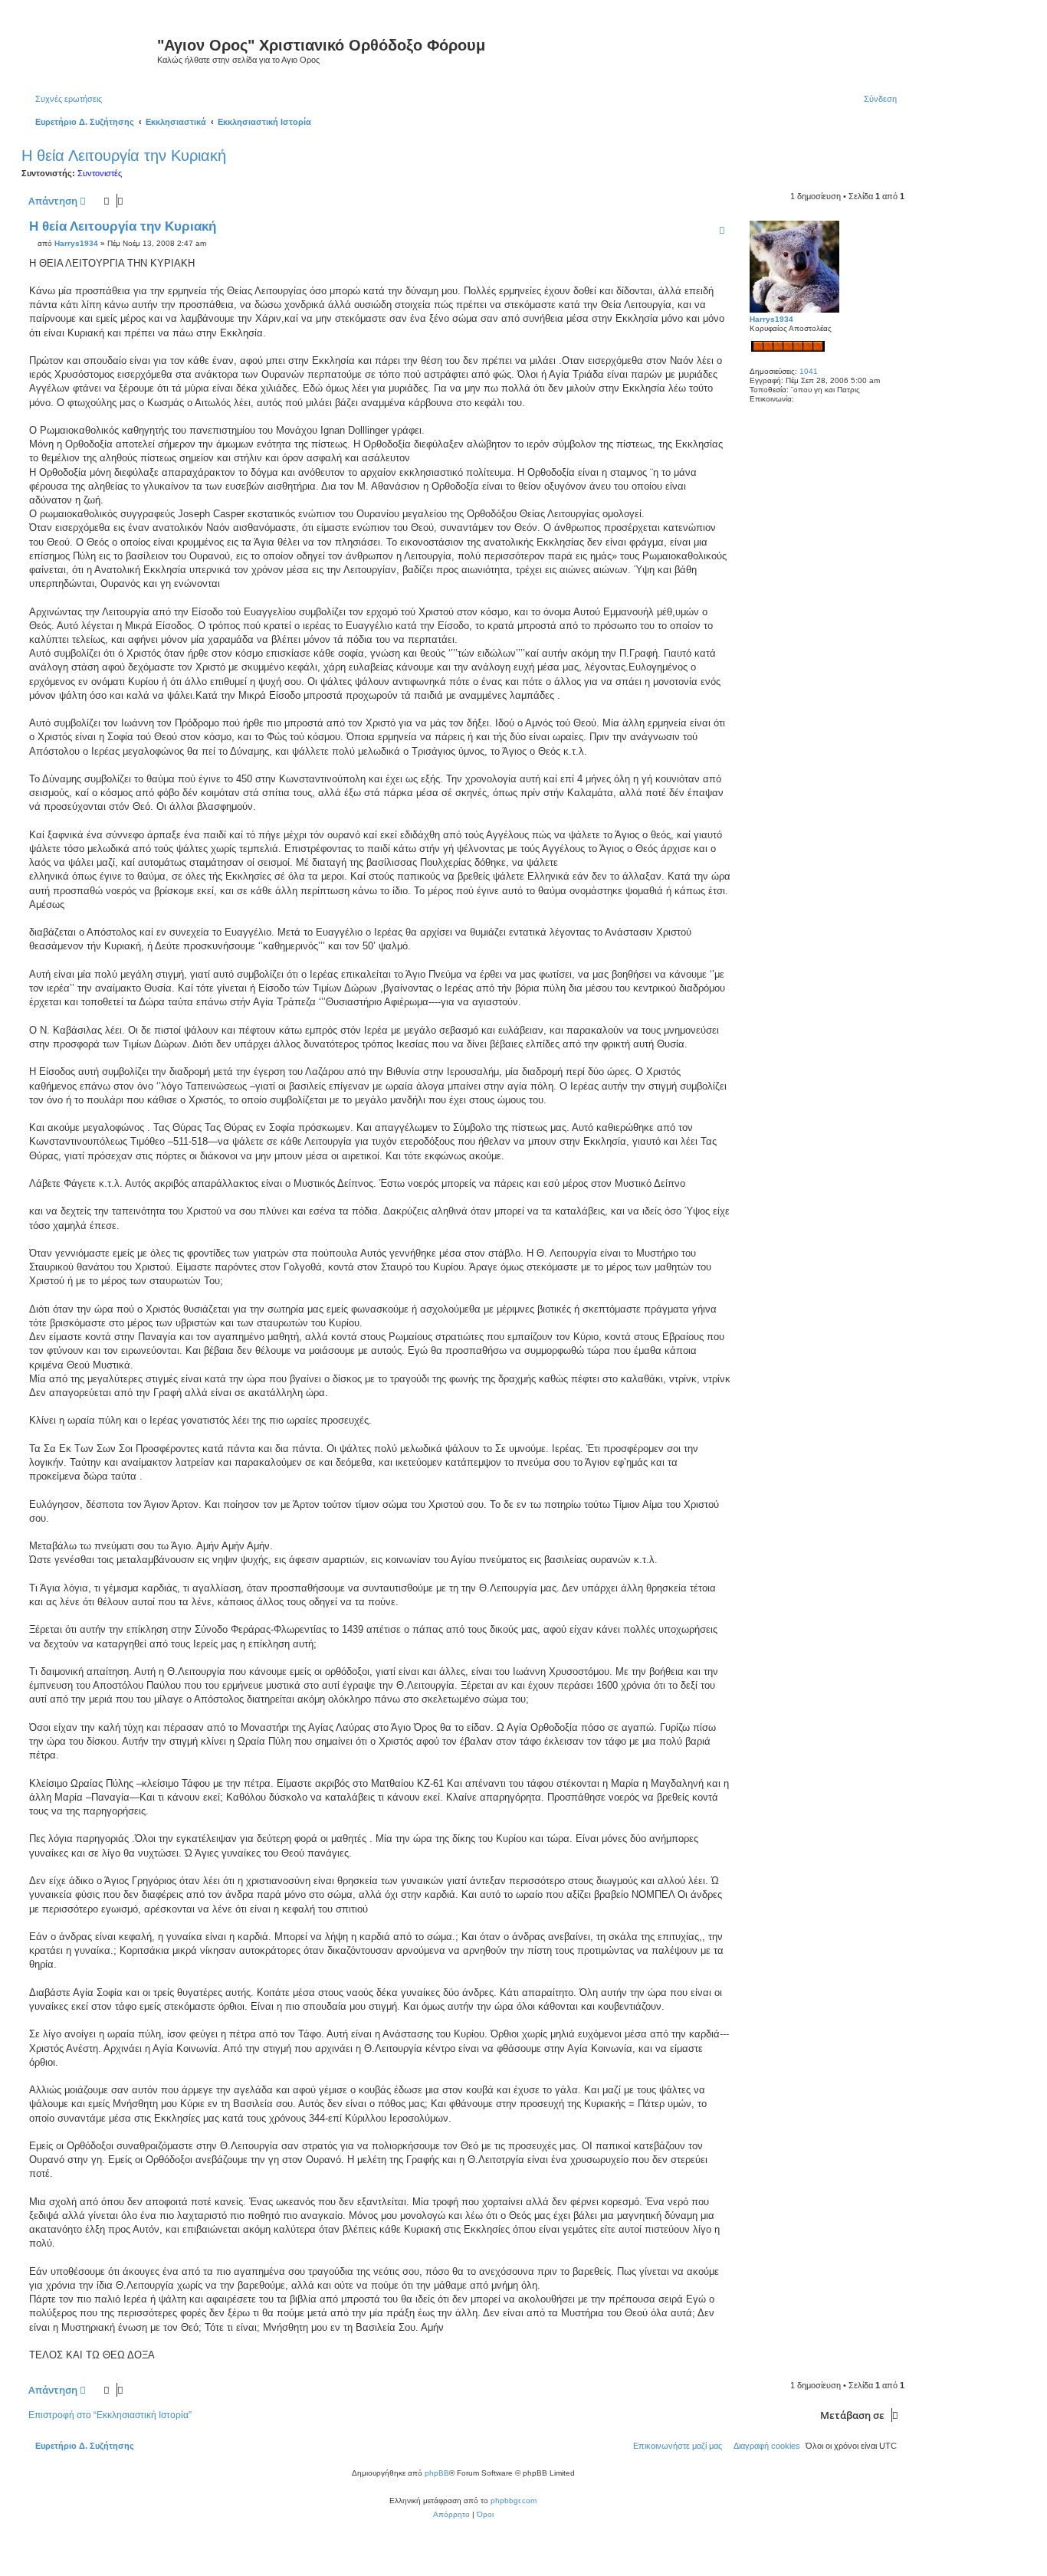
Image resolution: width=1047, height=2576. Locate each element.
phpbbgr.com (514, 2501)
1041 (809, 371)
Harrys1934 (771, 319)
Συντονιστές (100, 173)
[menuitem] (66, 99)
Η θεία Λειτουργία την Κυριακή (124, 156)
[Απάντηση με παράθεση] (722, 230)
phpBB (437, 2473)
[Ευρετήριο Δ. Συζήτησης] (91, 50)
